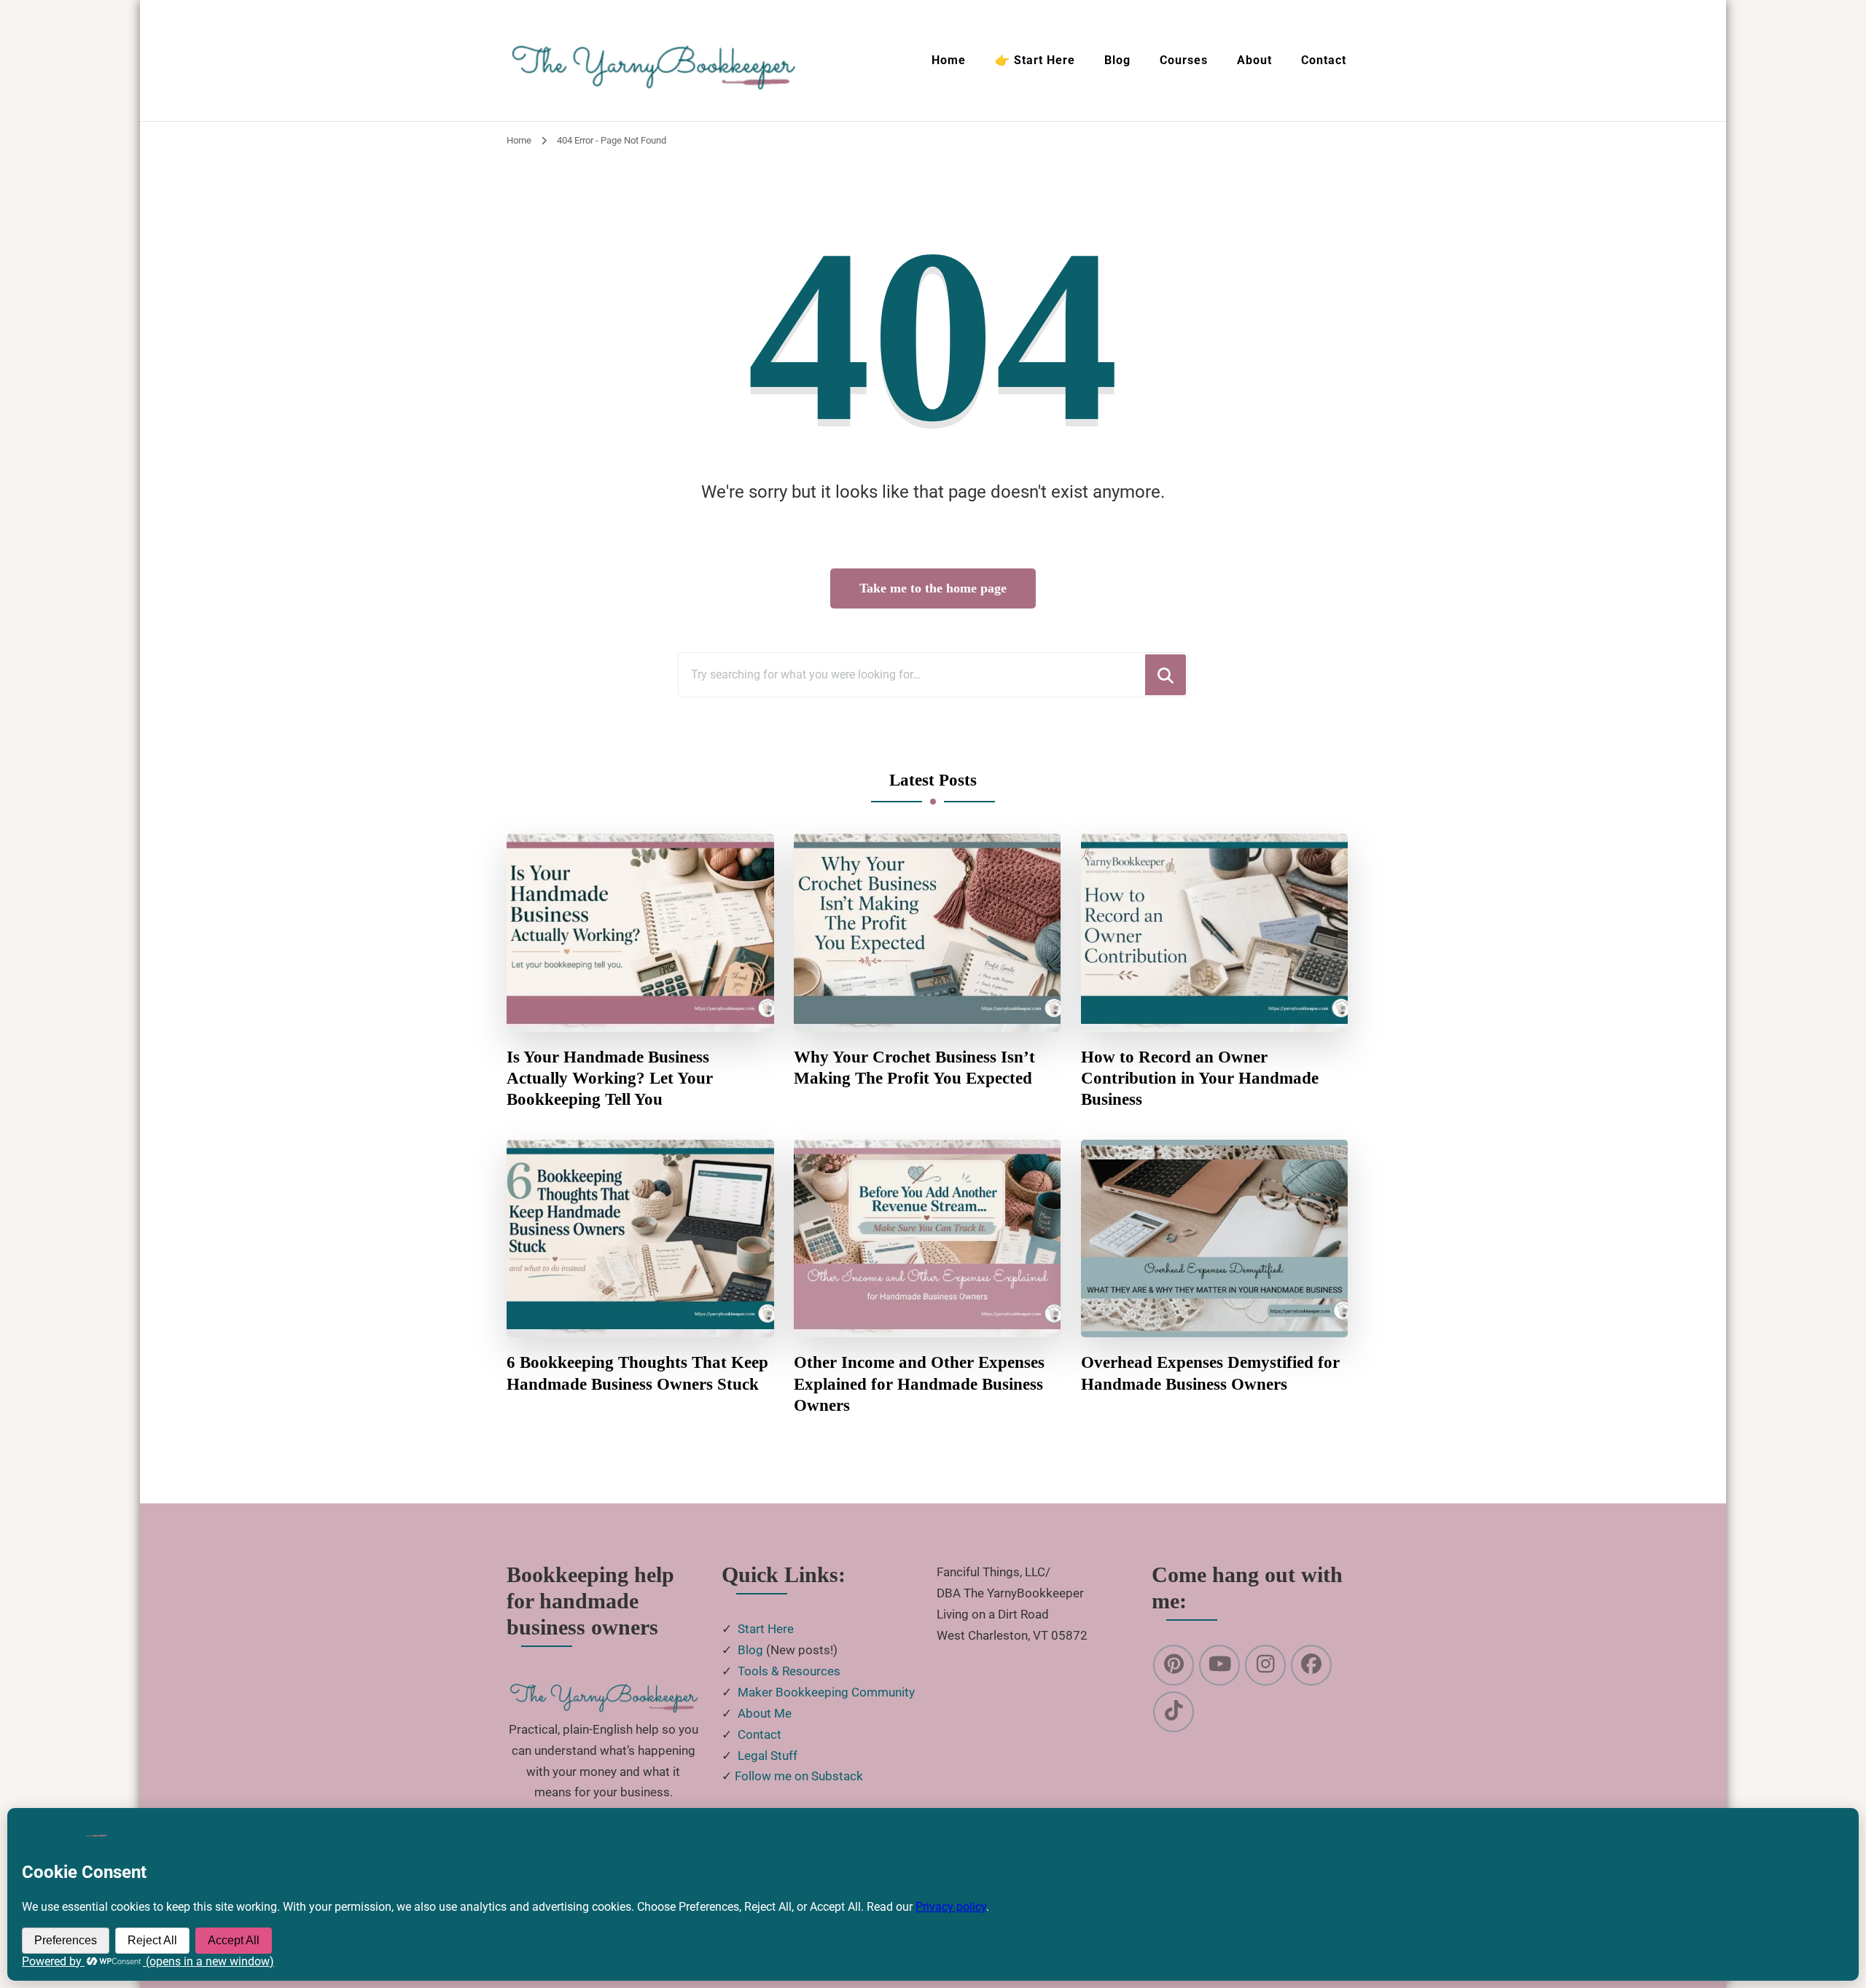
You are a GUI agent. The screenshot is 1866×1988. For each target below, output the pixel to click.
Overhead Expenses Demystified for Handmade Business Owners (1210, 1373)
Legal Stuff (768, 1756)
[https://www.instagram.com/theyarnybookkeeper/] (1265, 1665)
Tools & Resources (789, 1671)
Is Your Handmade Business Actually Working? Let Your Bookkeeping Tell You (610, 1079)
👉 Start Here (1035, 60)
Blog (1117, 60)
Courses (1184, 60)
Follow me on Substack (799, 1776)
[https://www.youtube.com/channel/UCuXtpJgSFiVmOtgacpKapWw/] (1219, 1665)
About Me (765, 1713)
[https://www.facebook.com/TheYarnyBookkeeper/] (1311, 1665)
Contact (1324, 60)
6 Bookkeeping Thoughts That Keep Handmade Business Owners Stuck (637, 1373)
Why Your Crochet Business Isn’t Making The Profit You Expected (914, 1068)
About (1254, 60)
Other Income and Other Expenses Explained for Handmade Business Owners (919, 1384)
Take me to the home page (933, 588)
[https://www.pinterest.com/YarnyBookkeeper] (1174, 1665)
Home (949, 60)
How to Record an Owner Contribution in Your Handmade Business (1200, 1079)
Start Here (766, 1629)
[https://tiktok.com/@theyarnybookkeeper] (1174, 1712)
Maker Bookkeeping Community (826, 1692)
